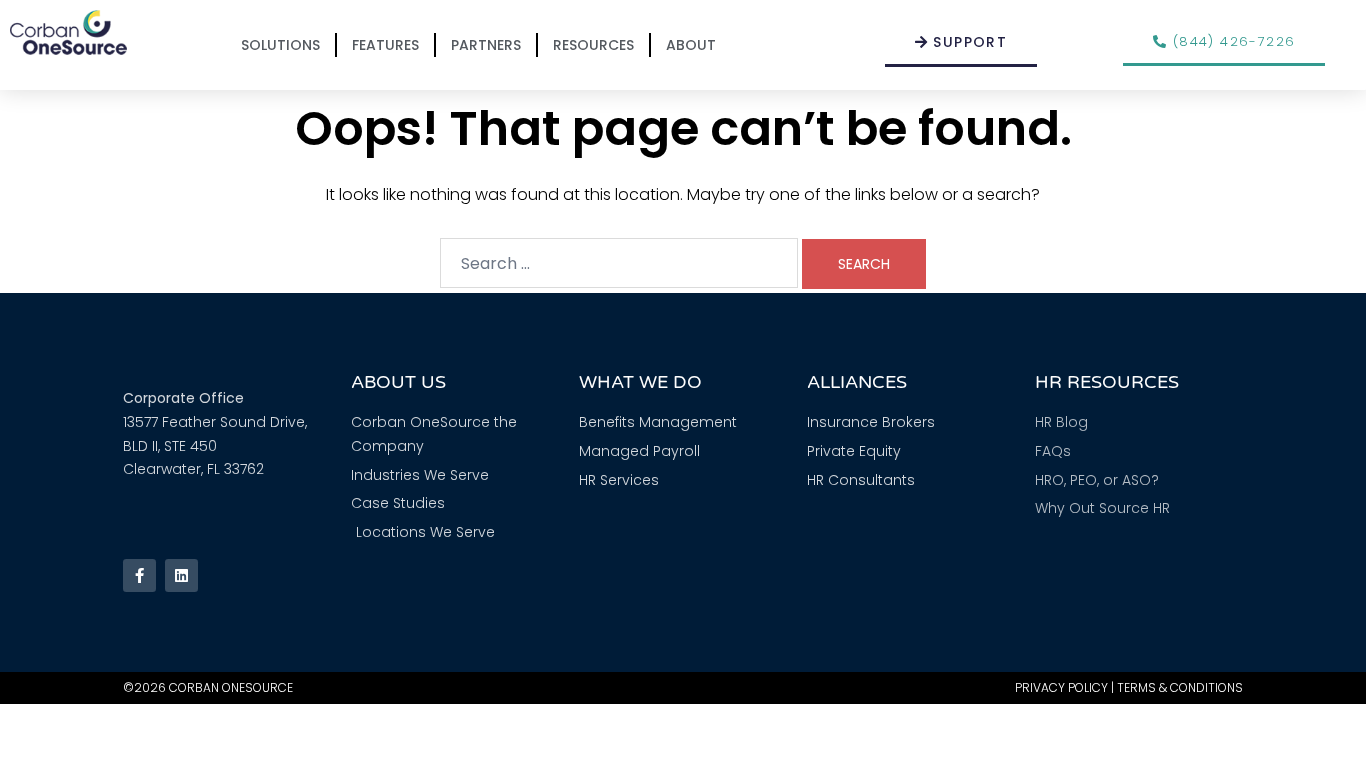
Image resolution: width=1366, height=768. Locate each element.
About (691, 45)
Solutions (280, 45)
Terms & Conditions (1180, 687)
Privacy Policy (1061, 687)
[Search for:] (619, 263)
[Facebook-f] (139, 575)
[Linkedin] (181, 575)
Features (385, 45)
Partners (486, 45)
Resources (593, 45)
